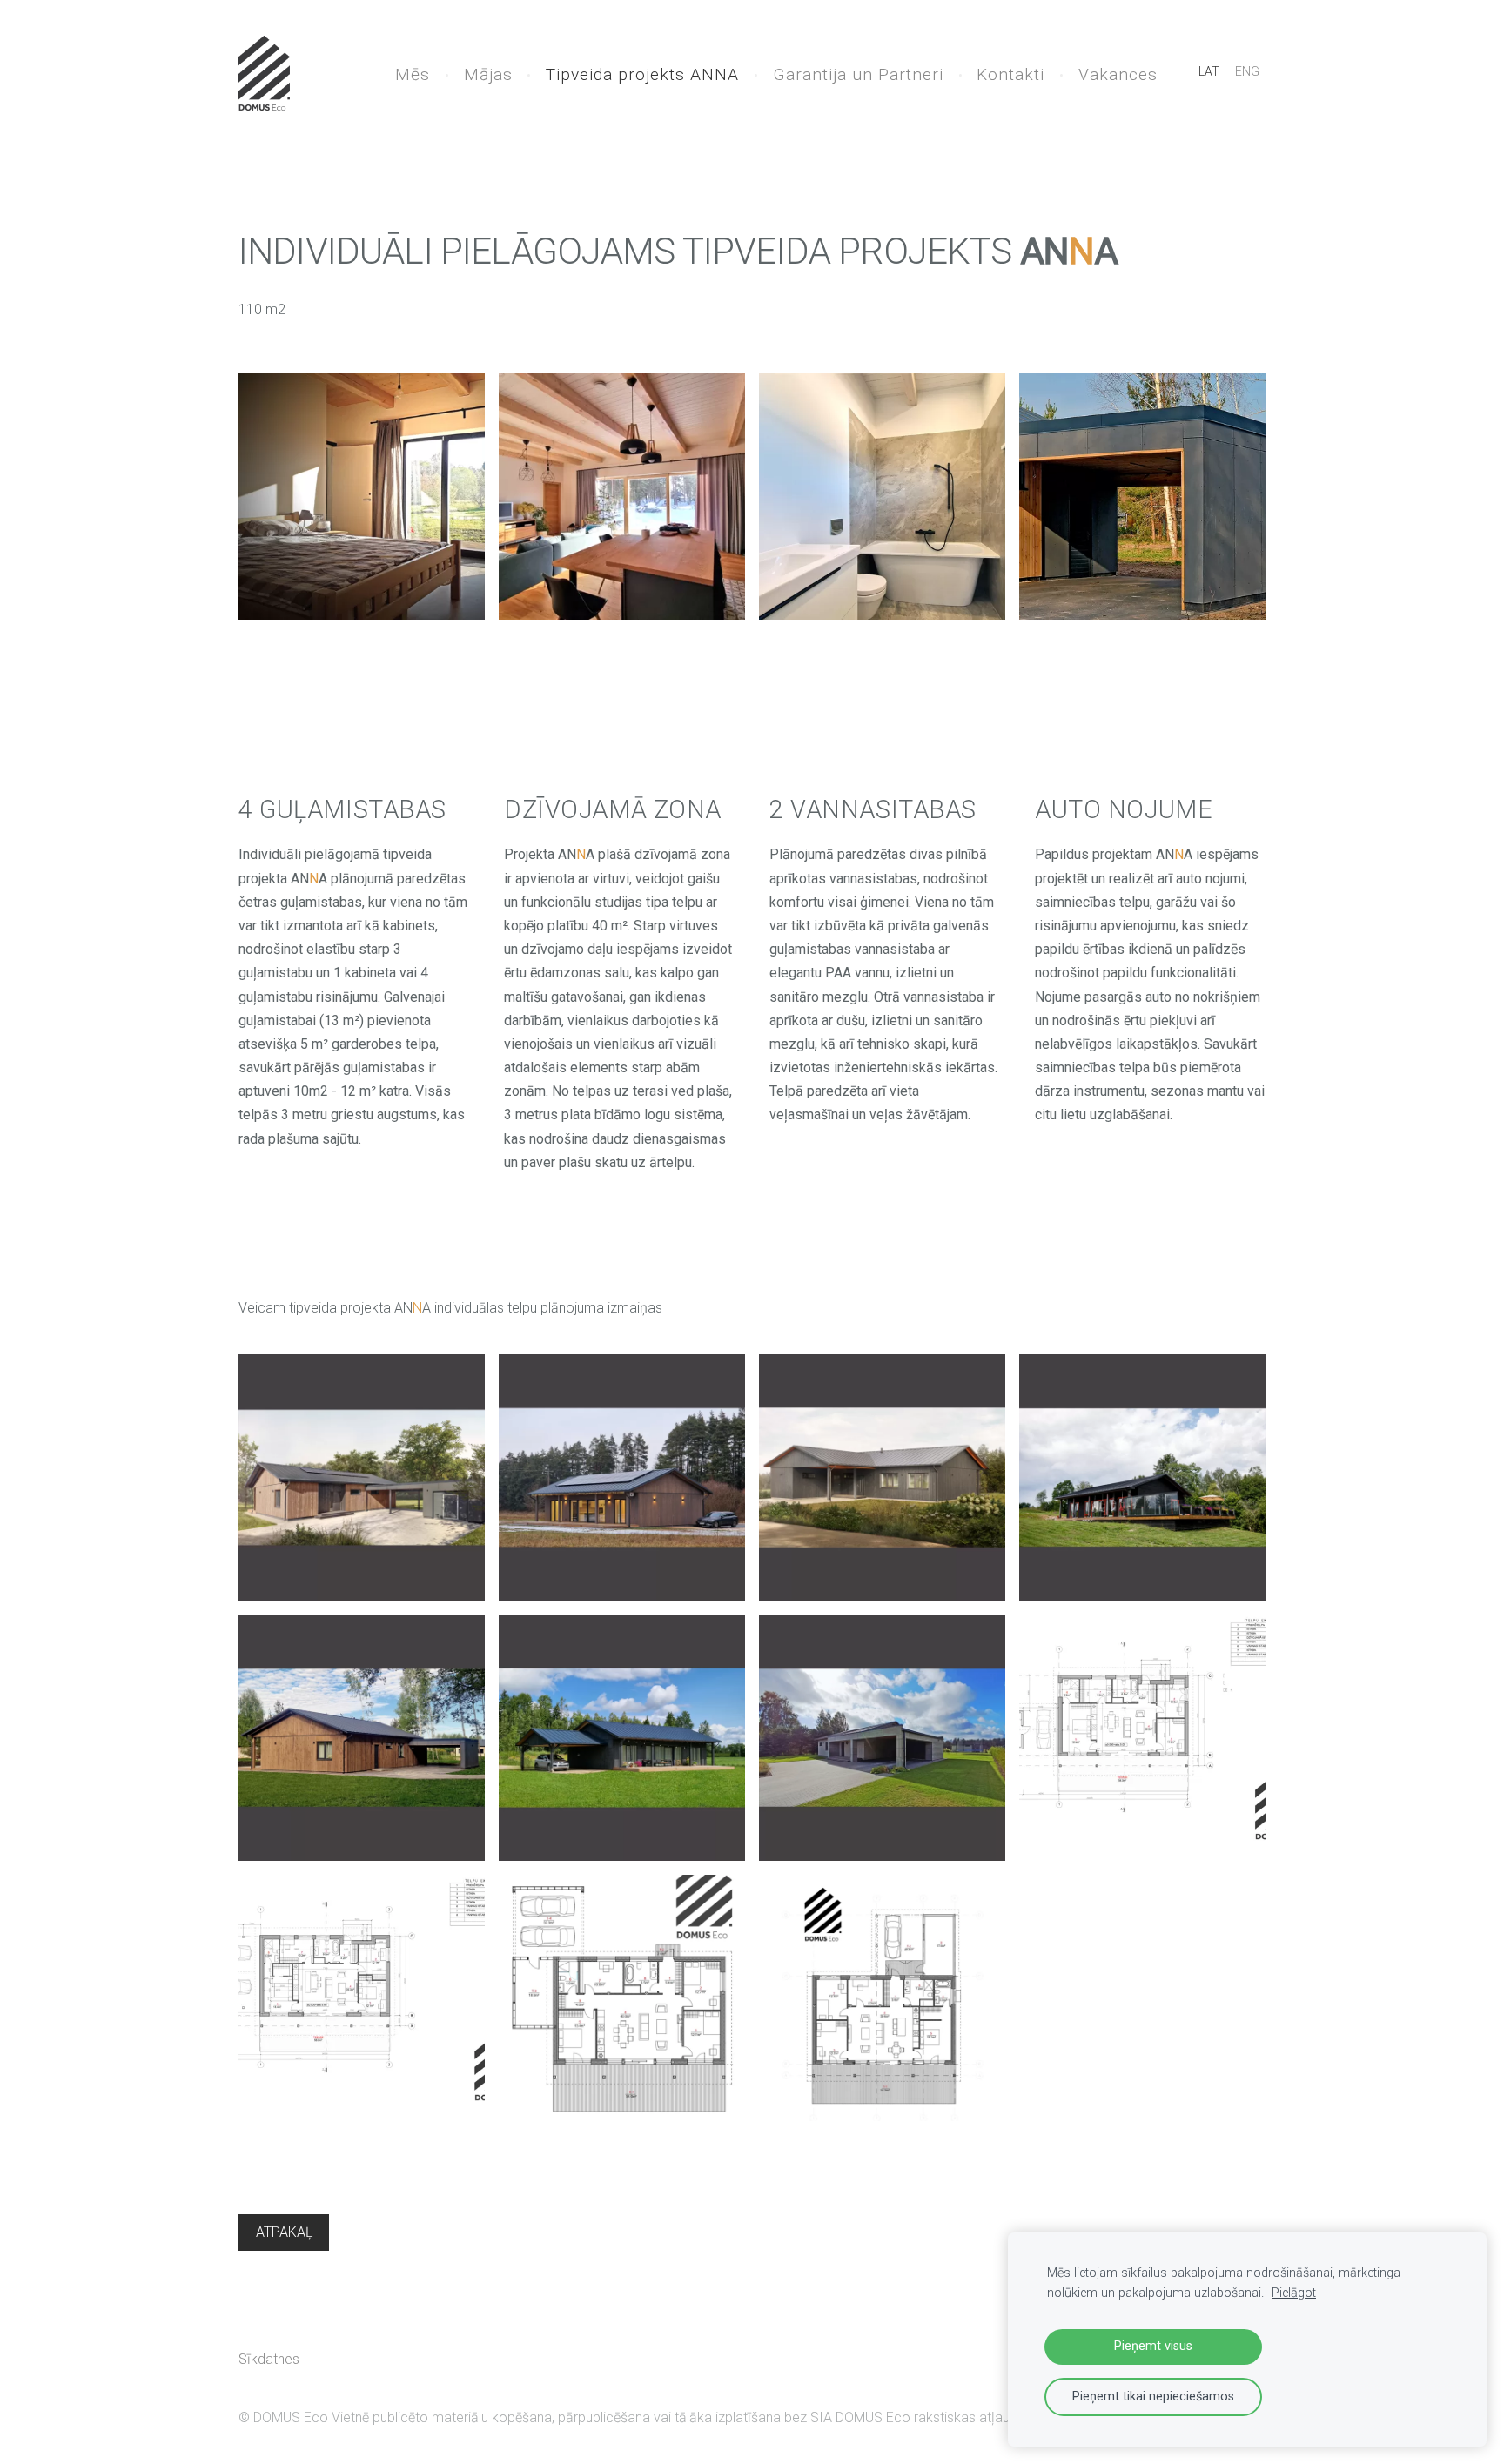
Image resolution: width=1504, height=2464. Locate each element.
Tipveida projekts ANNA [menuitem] (642, 74)
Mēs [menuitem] (413, 74)
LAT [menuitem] (1209, 71)
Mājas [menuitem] (488, 74)
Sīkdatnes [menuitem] (269, 2359)
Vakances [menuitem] (1118, 74)
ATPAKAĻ (284, 2232)
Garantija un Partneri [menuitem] (858, 74)
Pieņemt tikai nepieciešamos (1153, 2397)
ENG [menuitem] (1247, 71)
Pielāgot (1294, 2293)
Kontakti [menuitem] (1010, 74)
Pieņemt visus (1153, 2346)
